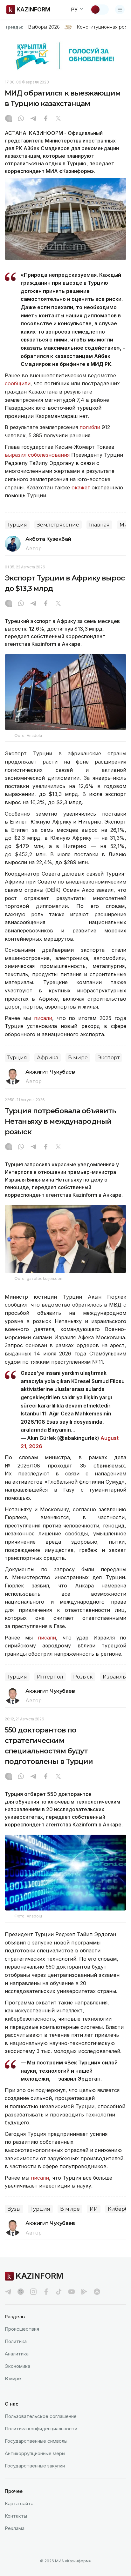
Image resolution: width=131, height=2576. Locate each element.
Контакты (16, 2516)
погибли (90, 427)
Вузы (14, 2209)
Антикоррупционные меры (35, 2453)
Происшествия (22, 2329)
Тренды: (14, 27)
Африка (48, 1058)
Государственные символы (36, 2441)
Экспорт (109, 1058)
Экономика (17, 2366)
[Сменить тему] (100, 10)
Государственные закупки (35, 2466)
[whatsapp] (21, 119)
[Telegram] (33, 119)
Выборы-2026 (44, 27)
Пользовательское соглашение (41, 2416)
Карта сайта (19, 2503)
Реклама (15, 2528)
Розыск (83, 1677)
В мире (78, 1058)
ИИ (94, 2209)
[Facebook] (46, 119)
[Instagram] (9, 119)
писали (43, 1018)
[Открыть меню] (120, 10)
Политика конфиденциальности (41, 2429)
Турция (17, 525)
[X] (58, 119)
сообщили (18, 383)
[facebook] (46, 2292)
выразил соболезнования (37, 455)
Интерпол (50, 1677)
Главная (99, 525)
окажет (81, 487)
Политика (16, 2341)
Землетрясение (58, 525)
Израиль (114, 1677)
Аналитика (17, 2354)
